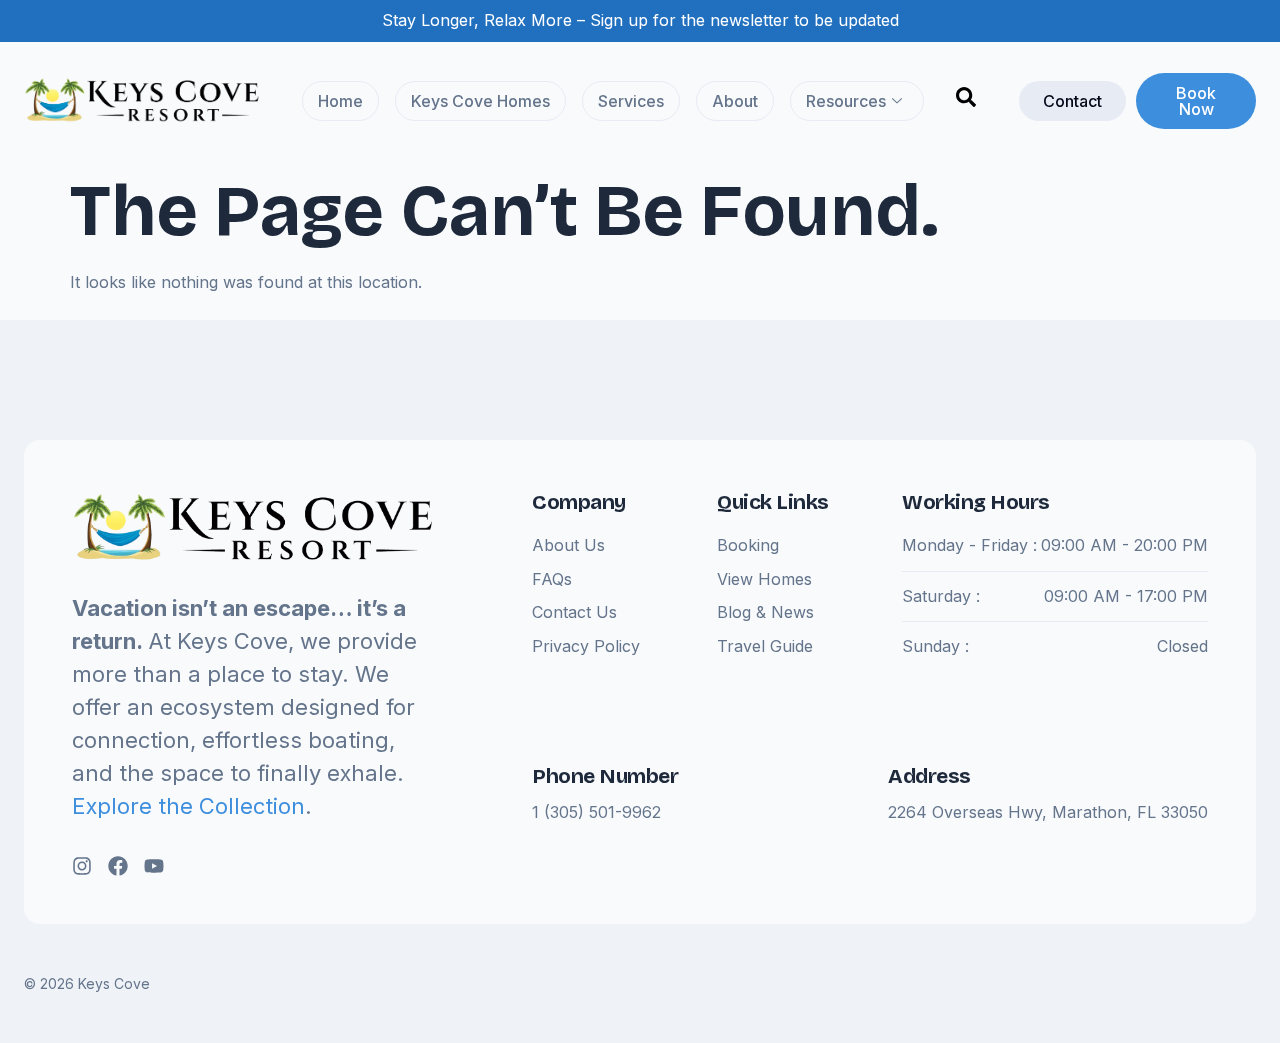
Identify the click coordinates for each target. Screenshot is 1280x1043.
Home (340, 101)
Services (631, 101)
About (735, 101)
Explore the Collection (188, 806)
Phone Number (605, 776)
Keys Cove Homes (480, 101)
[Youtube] (154, 866)
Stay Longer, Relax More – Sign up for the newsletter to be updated (640, 20)
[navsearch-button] (966, 101)
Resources (846, 101)
